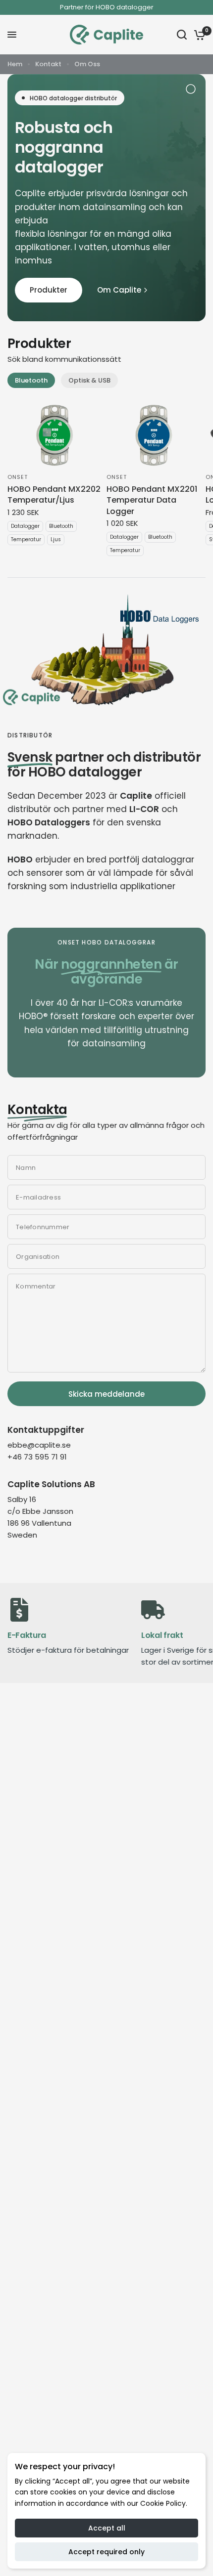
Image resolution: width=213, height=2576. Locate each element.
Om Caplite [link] (119, 290)
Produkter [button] (49, 290)
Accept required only (106, 2552)
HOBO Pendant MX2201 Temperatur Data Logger (152, 500)
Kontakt (48, 64)
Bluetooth (31, 380)
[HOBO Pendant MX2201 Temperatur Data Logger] (154, 435)
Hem (15, 64)
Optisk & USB (89, 380)
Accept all (107, 2528)
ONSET (18, 477)
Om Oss (87, 64)
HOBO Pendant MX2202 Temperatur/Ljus (54, 495)
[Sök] (182, 35)
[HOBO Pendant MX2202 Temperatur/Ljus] (55, 435)
